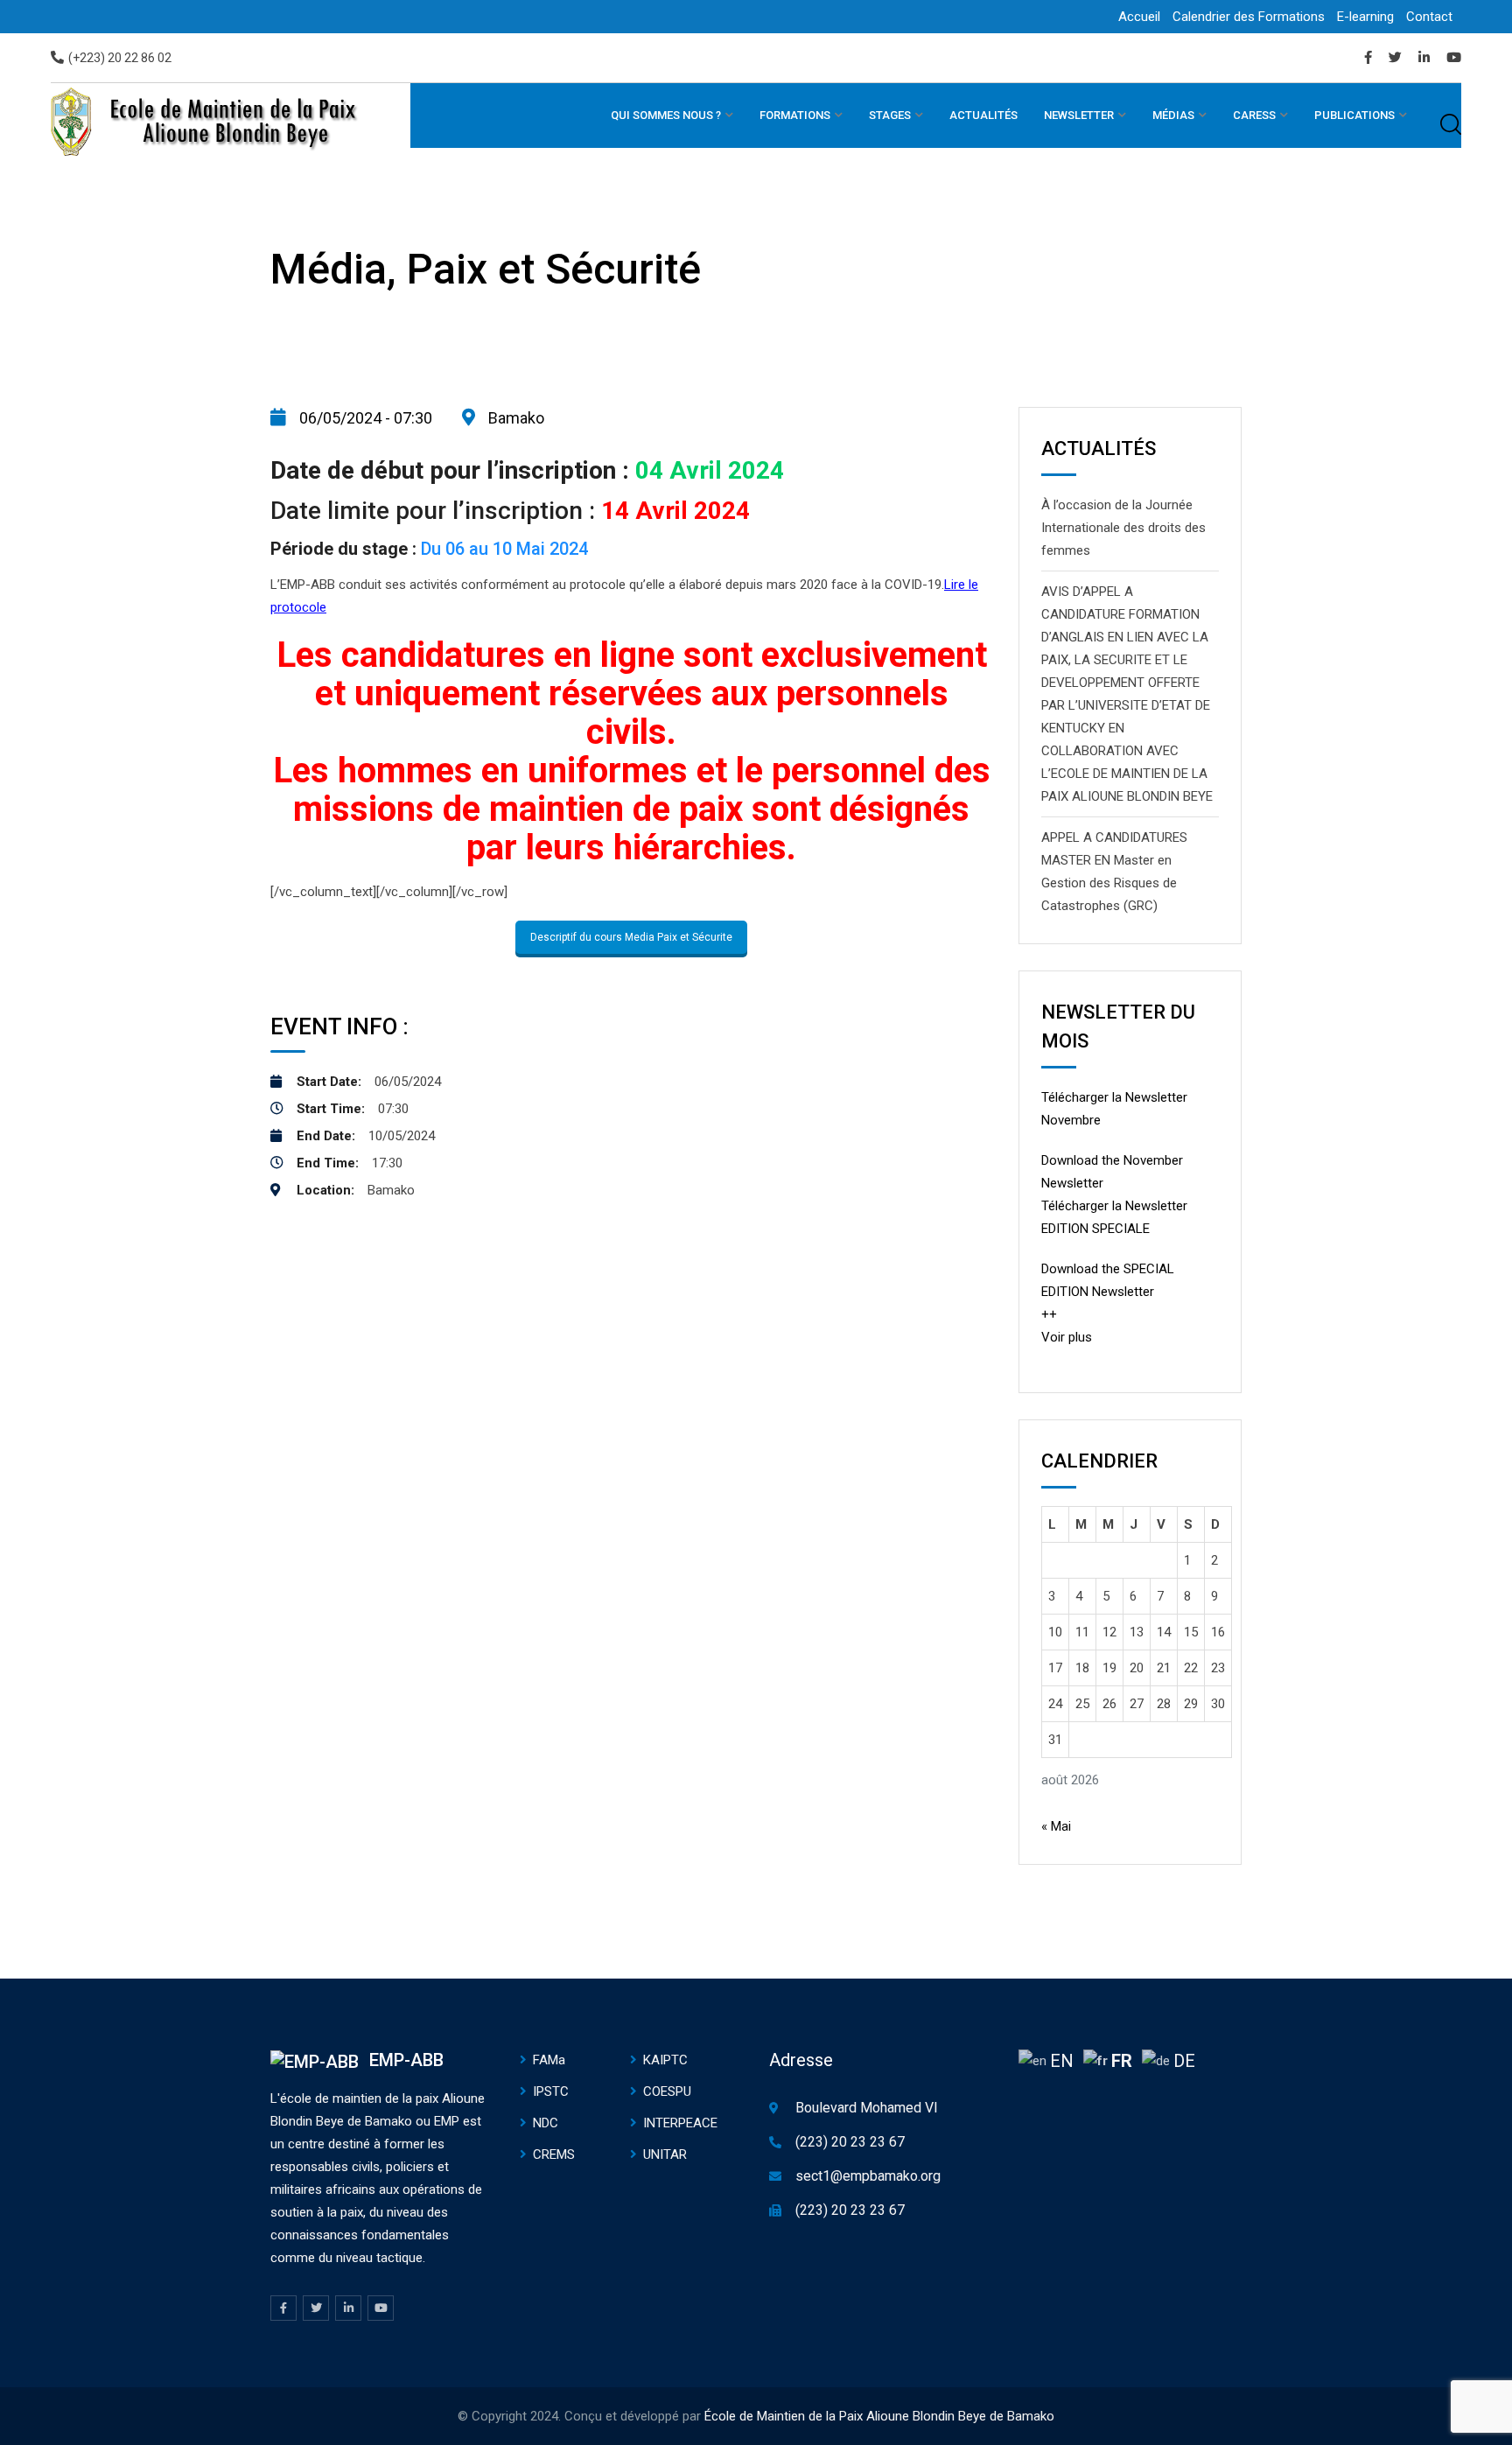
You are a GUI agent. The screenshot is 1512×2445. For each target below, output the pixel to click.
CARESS (1254, 115)
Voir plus (1067, 1337)
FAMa (549, 2060)
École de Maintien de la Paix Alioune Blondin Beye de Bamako (879, 2416)
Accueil (1139, 17)
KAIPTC (665, 2060)
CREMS (554, 2154)
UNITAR (665, 2154)
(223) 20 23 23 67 (850, 2142)
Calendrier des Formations (1249, 17)
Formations (795, 115)
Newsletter (1079, 115)
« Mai (1056, 1826)
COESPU (667, 2091)
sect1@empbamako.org (868, 2176)
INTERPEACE (680, 2123)
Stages (890, 115)
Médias (1173, 115)
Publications (1354, 115)
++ (1049, 1314)
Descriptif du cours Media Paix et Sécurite (631, 937)
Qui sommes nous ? (666, 115)
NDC (546, 2123)
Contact (1429, 17)
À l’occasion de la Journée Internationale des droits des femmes (1123, 528)
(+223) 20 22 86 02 (120, 58)
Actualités (983, 115)
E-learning (1365, 17)
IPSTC (551, 2091)
